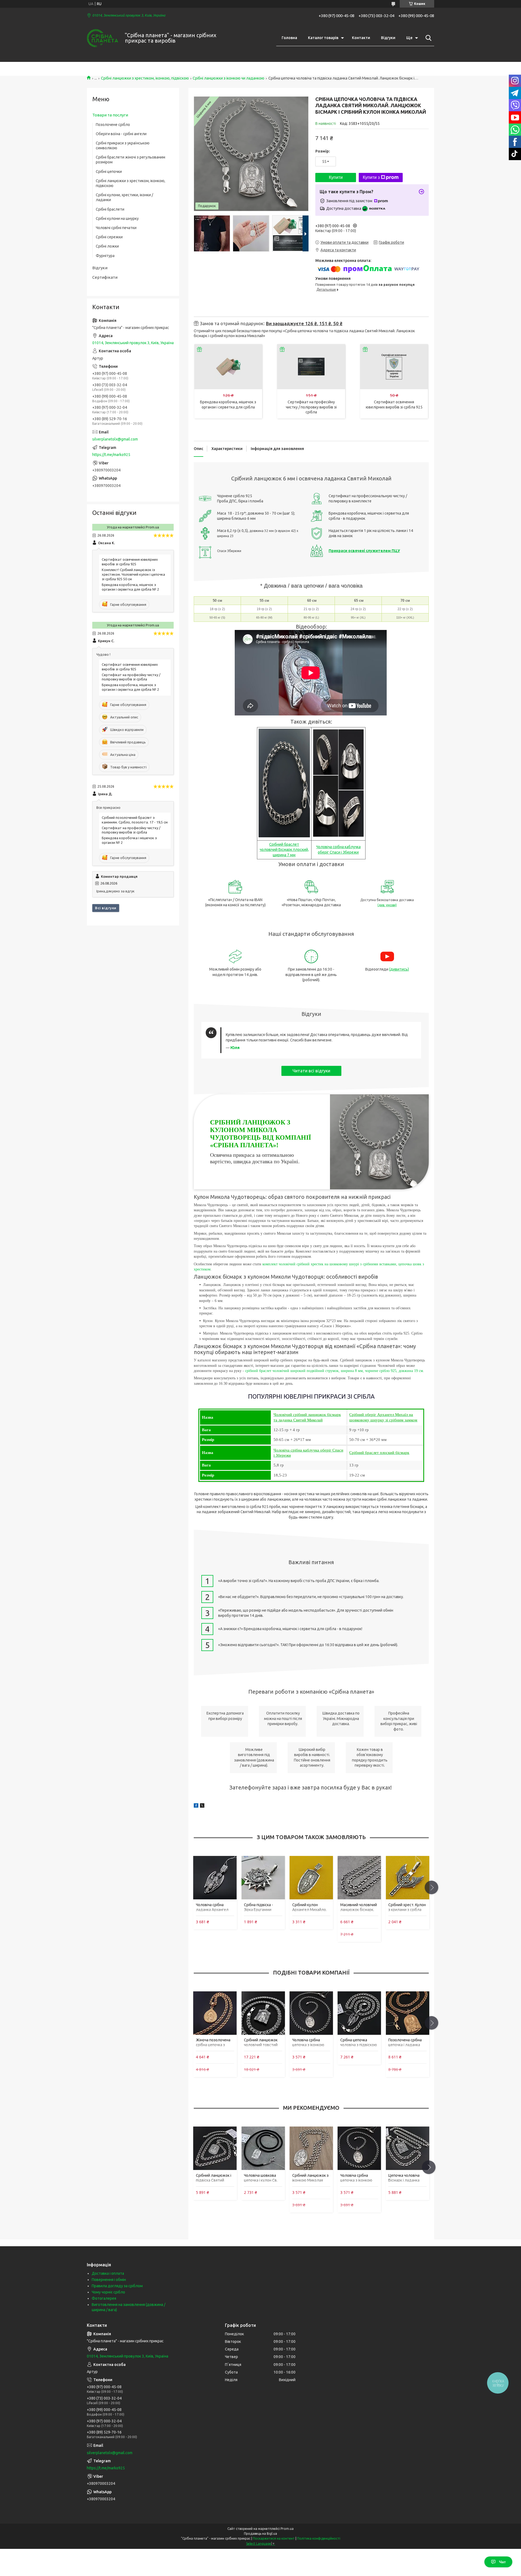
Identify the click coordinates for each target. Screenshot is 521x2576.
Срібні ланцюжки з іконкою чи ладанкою (228, 78)
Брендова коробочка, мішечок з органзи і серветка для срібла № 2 (130, 587)
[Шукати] (427, 38)
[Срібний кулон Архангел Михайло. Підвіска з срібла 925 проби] (311, 1878)
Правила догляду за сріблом (117, 2286)
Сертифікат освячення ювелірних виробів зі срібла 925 (130, 562)
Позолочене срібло (113, 125)
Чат (502, 2562)
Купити (336, 177)
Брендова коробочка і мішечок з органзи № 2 (129, 840)
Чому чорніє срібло (108, 2292)
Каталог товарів (323, 38)
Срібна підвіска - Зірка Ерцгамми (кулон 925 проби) (260, 1910)
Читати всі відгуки (311, 1071)
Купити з (371, 177)
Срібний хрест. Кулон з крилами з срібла (407, 1907)
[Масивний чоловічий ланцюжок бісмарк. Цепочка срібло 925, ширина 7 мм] (359, 1878)
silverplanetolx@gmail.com (115, 439)
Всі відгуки (106, 908)
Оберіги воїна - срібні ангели (121, 134)
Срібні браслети (110, 209)
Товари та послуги (110, 115)
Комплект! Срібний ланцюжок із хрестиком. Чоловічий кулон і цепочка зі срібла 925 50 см (133, 574)
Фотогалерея (104, 2298)
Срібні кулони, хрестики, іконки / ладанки (124, 197)
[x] (202, 1806)
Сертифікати (105, 277)
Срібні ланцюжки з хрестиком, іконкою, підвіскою (145, 78)
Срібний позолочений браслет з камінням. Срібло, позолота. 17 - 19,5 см (135, 820)
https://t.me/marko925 (111, 455)
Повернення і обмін (109, 2280)
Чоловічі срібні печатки (116, 228)
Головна (289, 38)
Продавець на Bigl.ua (260, 2534)
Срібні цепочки (109, 172)
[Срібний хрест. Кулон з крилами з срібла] (407, 1878)
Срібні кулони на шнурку (117, 218)
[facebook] (196, 1806)
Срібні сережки (109, 237)
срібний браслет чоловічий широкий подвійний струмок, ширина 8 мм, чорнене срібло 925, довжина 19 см (333, 1371)
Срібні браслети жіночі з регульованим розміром (131, 160)
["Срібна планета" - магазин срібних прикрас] (102, 38)
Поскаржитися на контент (274, 2538)
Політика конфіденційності (319, 2538)
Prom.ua (287, 2529)
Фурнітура (105, 256)
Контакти (361, 38)
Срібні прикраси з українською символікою (123, 145)
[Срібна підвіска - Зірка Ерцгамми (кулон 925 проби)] (263, 1878)
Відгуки (388, 38)
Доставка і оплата (108, 2273)
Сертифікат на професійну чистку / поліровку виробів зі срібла (311, 407)
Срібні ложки (107, 246)
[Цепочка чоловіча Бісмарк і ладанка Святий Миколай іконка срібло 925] (407, 2148)
